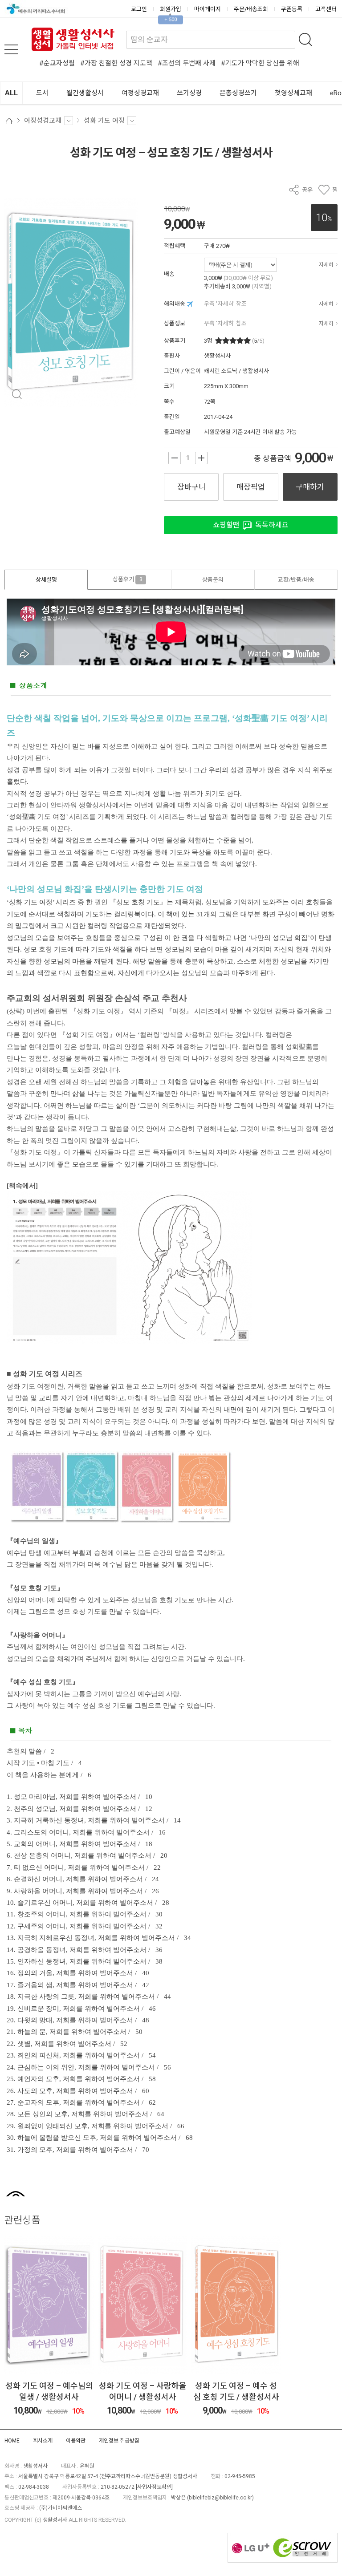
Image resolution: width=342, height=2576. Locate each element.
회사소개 (43, 2441)
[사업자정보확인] (154, 2487)
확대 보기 (17, 395)
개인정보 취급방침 (119, 2441)
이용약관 (76, 2441)
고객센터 (326, 9)
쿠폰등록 (292, 9)
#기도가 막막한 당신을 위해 (260, 63)
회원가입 (171, 9)
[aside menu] (11, 49)
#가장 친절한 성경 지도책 (116, 63)
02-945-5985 (240, 2476)
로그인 (139, 9)
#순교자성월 (57, 63)
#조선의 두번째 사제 (187, 63)
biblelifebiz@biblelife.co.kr (220, 2498)
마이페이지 (208, 9)
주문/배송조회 (251, 9)
